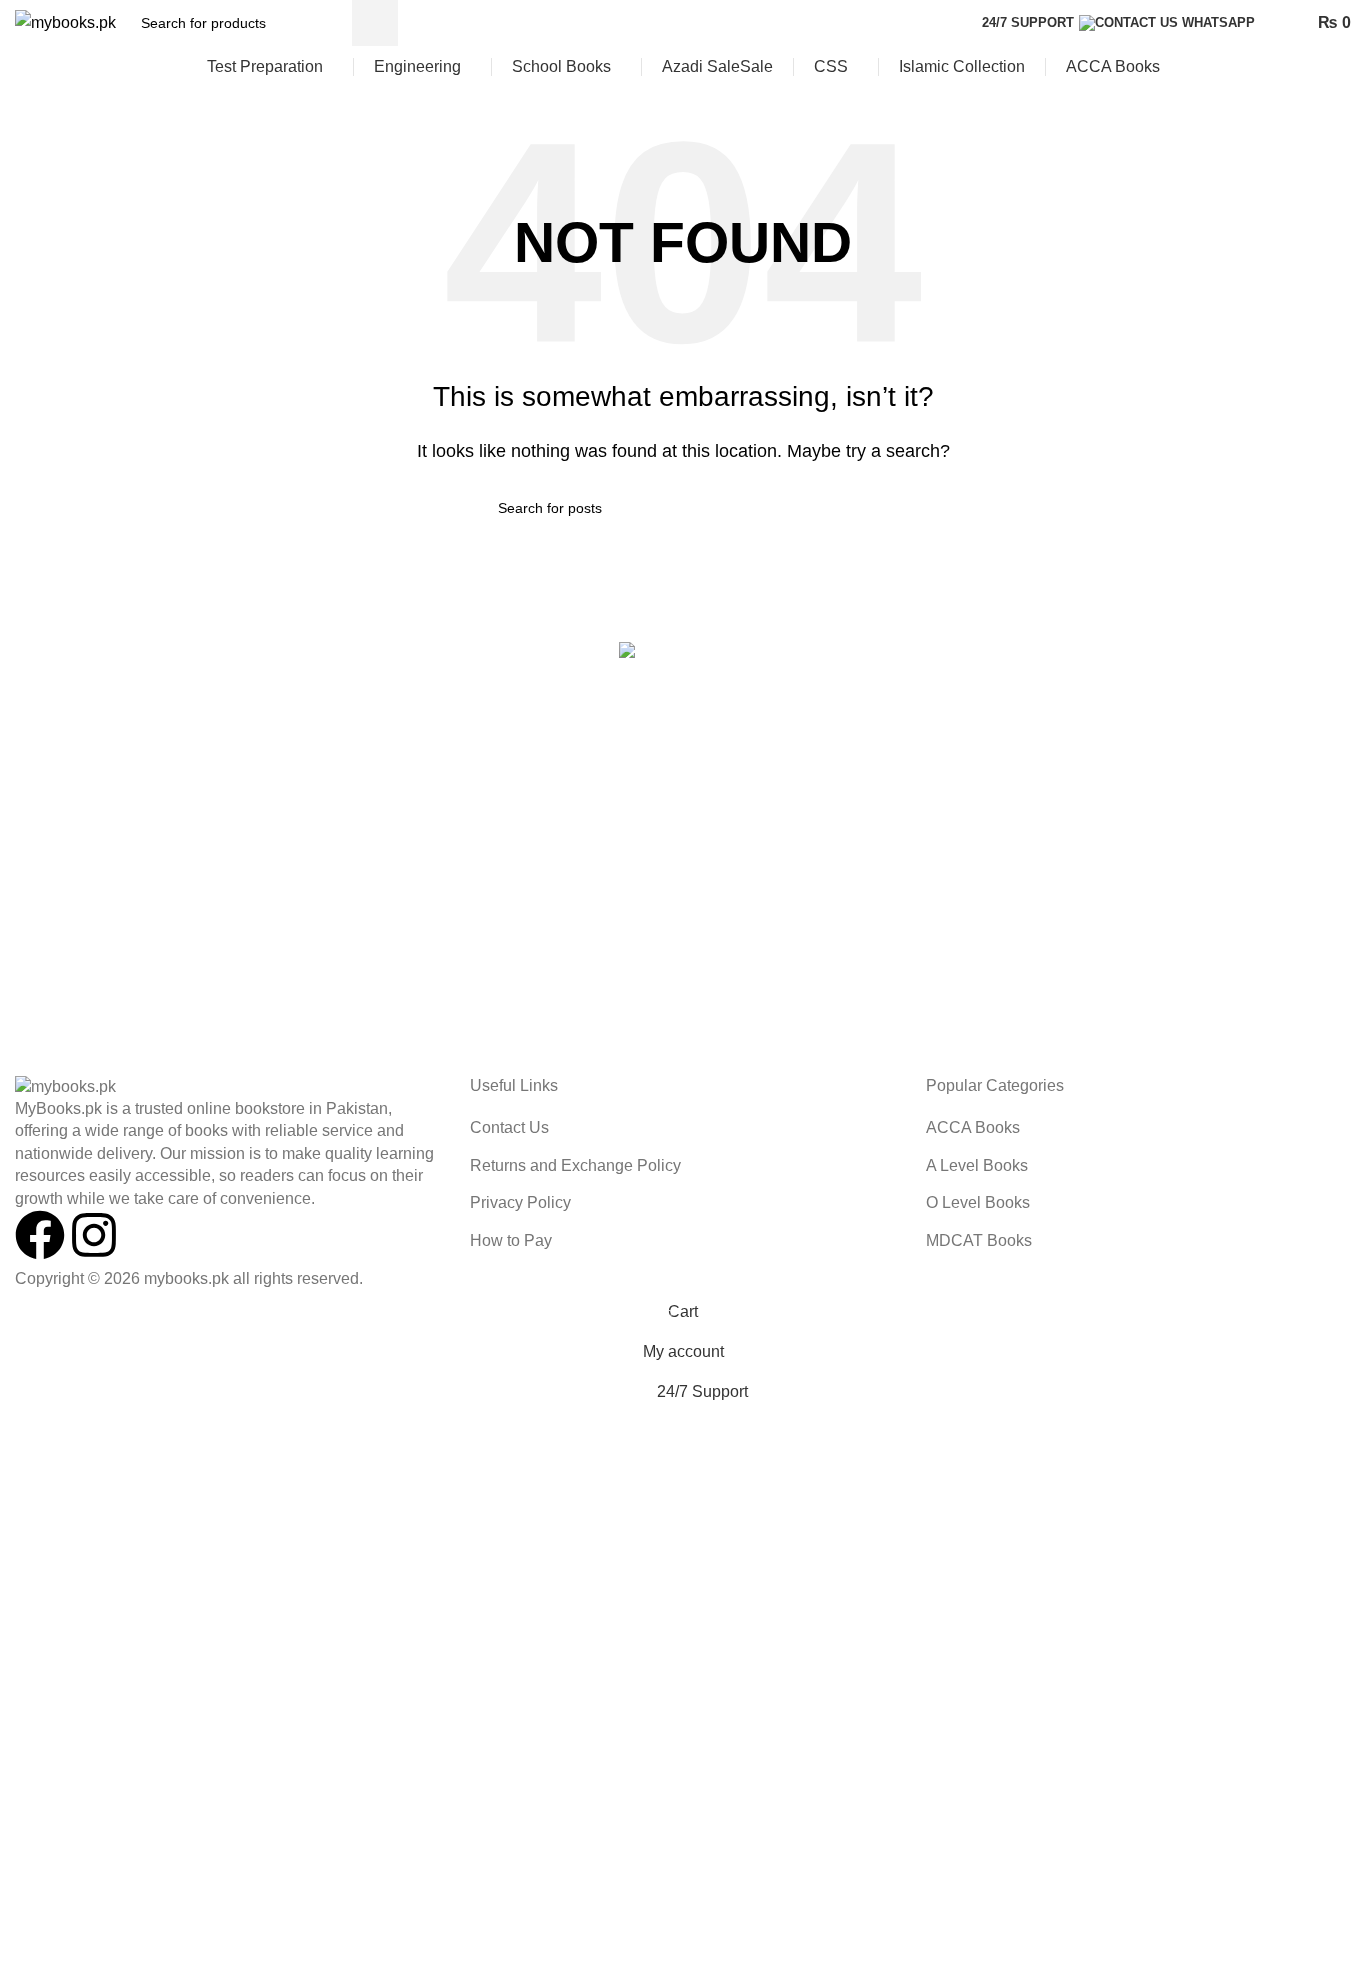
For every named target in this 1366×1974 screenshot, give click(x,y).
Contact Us (509, 1127)
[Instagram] (94, 1235)
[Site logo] (65, 21)
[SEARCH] (375, 23)
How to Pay (511, 1240)
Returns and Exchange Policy (575, 1165)
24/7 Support (1028, 22)
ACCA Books (973, 1127)
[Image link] (65, 1085)
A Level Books (977, 1165)
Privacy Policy (520, 1202)
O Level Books (978, 1202)
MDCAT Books (979, 1240)
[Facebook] (40, 1235)
